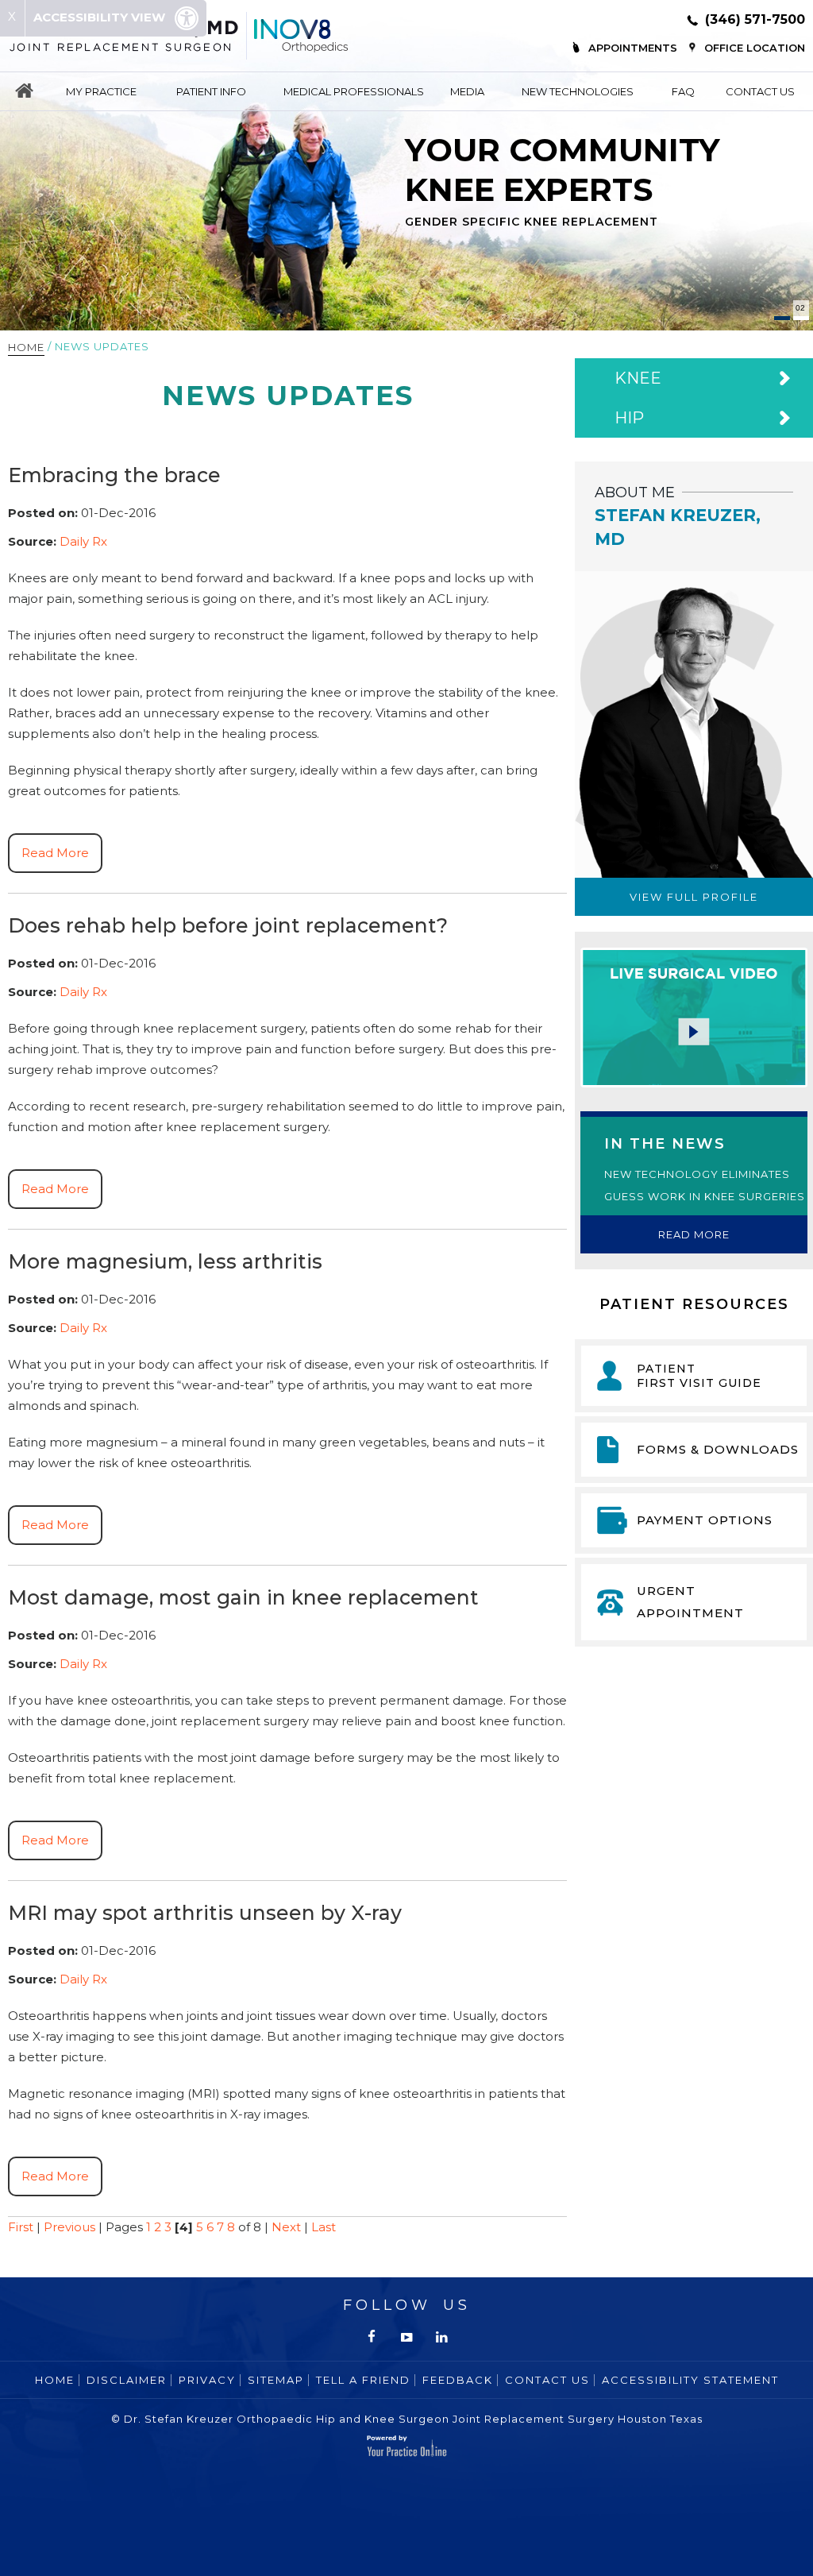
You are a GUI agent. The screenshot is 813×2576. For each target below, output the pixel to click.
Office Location (755, 48)
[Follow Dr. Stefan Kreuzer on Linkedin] (441, 2337)
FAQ (683, 91)
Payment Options (705, 1520)
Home (24, 91)
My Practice (101, 91)
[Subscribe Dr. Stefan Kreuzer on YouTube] (406, 2337)
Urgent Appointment (690, 1602)
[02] (801, 318)
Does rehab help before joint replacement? (228, 925)
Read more (694, 1234)
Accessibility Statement (690, 2380)
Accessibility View (101, 17)
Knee (638, 378)
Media (467, 91)
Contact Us (760, 91)
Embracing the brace (114, 475)
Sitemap (276, 2380)
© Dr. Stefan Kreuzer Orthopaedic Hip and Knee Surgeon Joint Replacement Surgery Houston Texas (407, 2419)
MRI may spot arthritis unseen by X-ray (205, 1913)
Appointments (633, 48)
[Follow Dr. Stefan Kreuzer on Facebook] (372, 2337)
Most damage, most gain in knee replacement (243, 1597)
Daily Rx (83, 541)
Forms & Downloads (718, 1449)
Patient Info (211, 91)
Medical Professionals (354, 91)
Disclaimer (127, 2380)
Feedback (458, 2380)
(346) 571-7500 (755, 19)
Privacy (207, 2380)
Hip (629, 418)
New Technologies (578, 91)
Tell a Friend (363, 2380)
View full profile (694, 897)
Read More (55, 853)
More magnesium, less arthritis (165, 1261)
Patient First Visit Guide (699, 1376)
